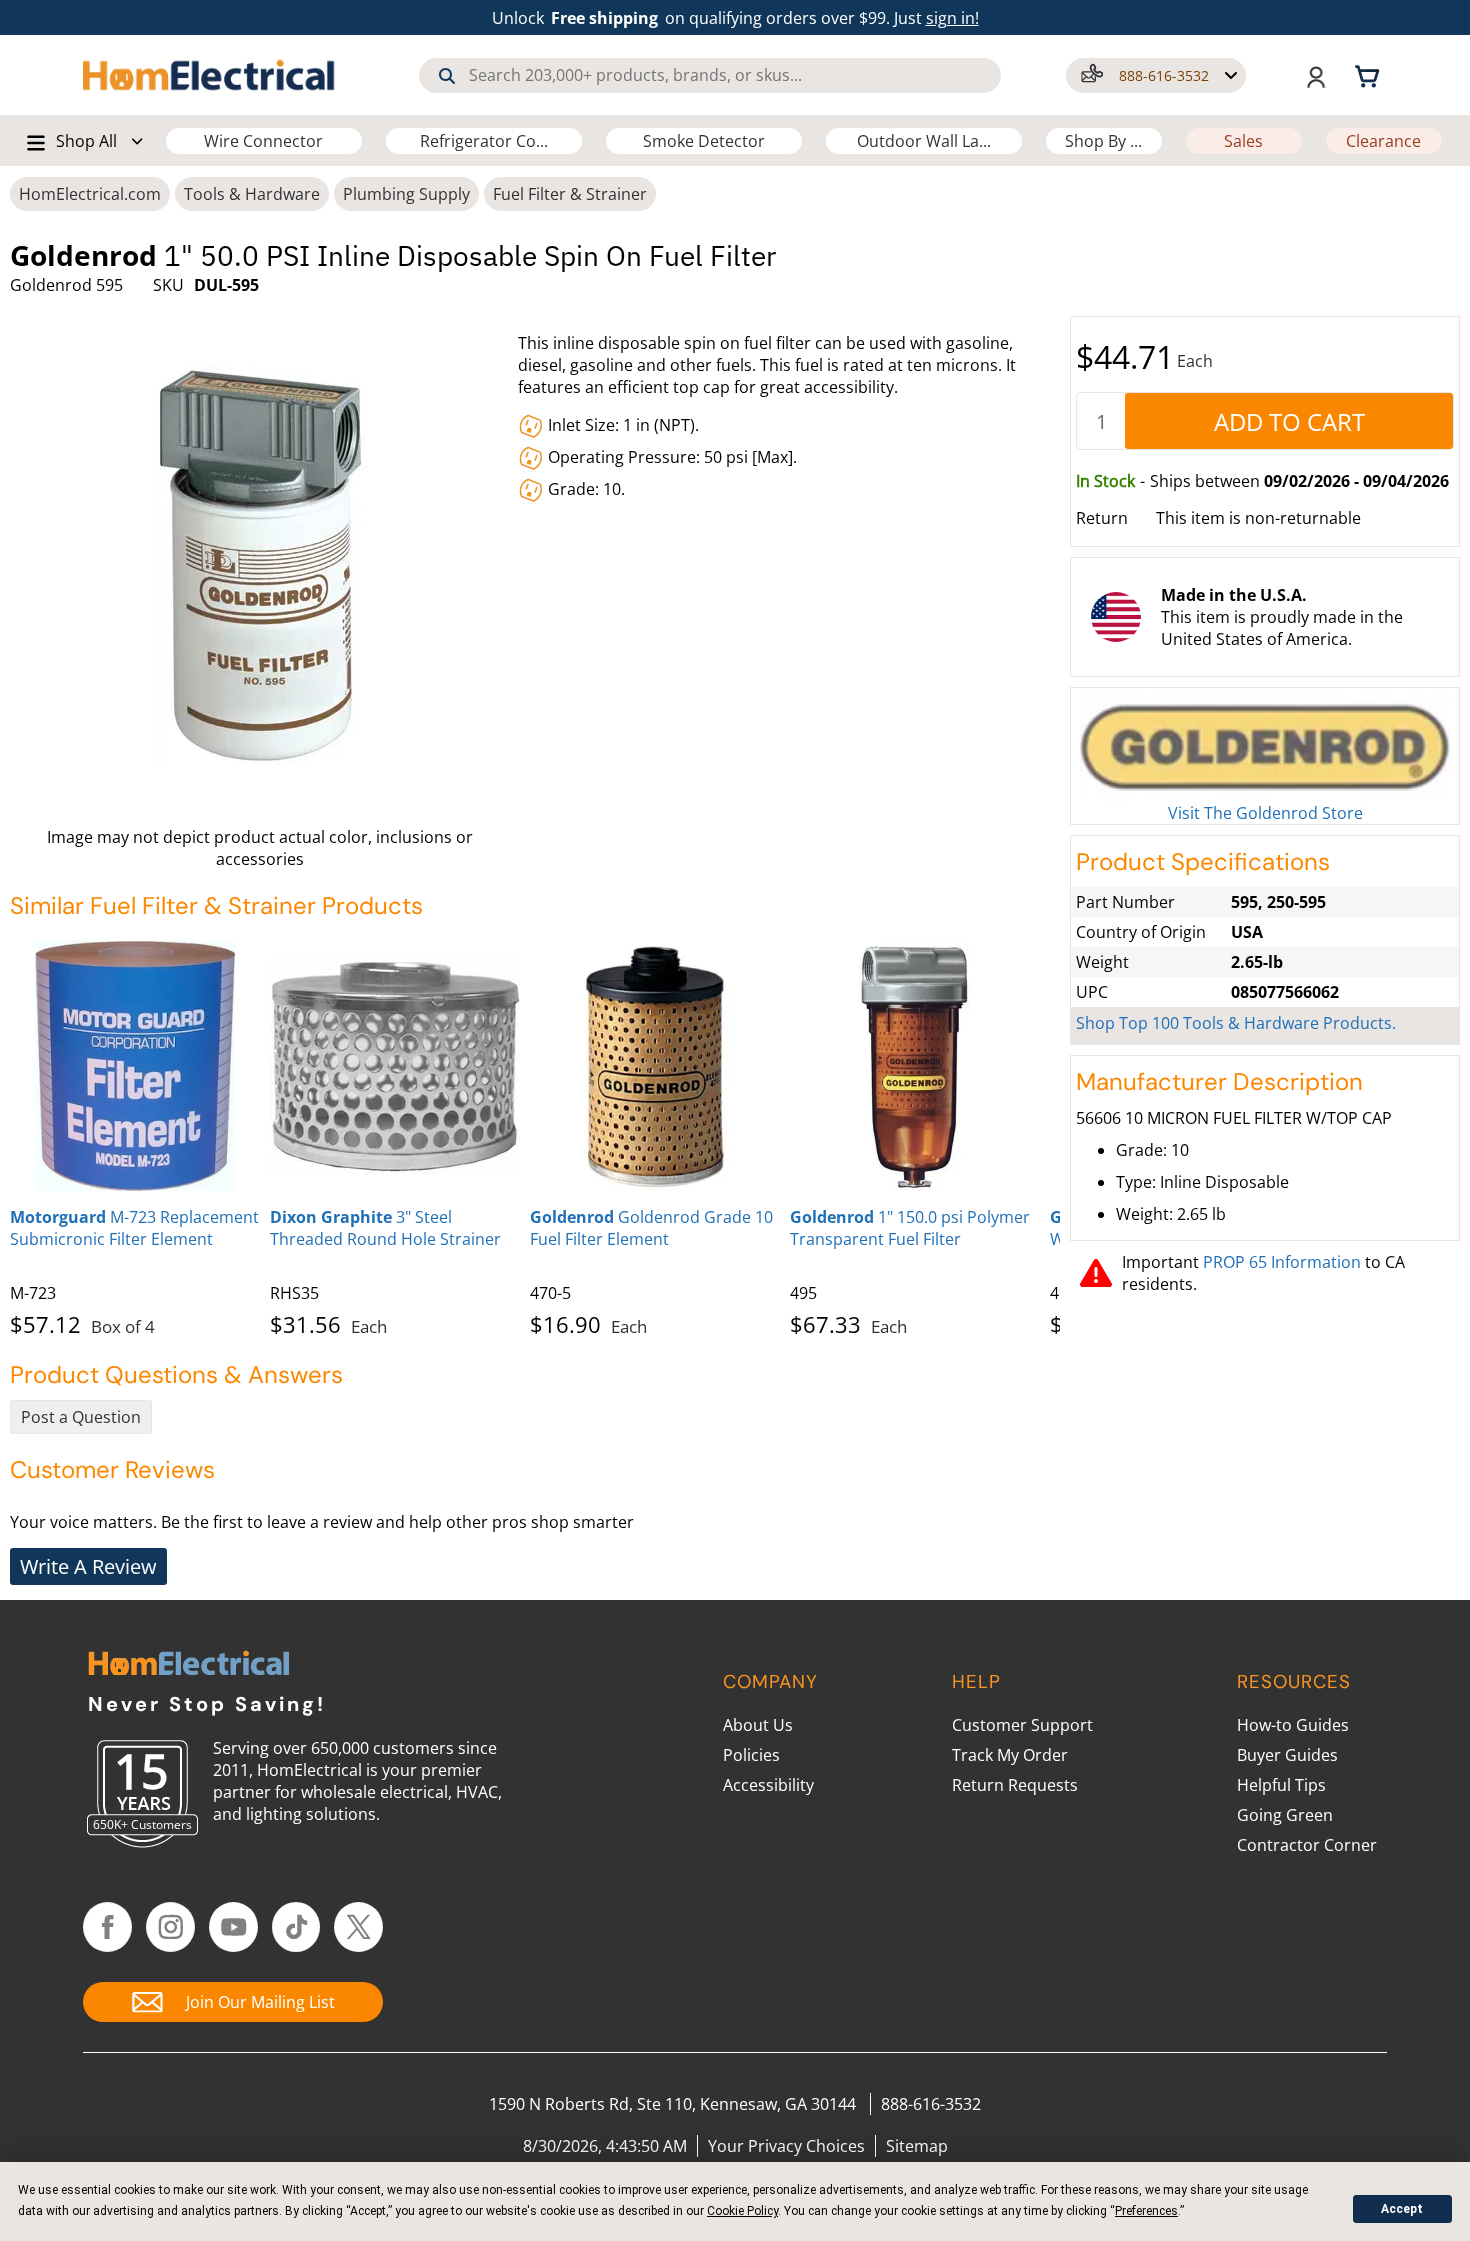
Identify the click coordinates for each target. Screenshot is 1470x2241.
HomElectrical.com (90, 194)
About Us (758, 1725)
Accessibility (768, 1785)
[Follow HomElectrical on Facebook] (107, 1927)
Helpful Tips (1281, 1785)
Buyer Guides (1287, 1755)
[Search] (447, 76)
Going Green (1285, 1815)
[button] (1156, 75)
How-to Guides (1293, 1725)
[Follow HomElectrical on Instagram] (170, 1927)
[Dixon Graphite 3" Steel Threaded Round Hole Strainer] (395, 1066)
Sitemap (917, 2146)
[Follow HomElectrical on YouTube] (233, 1927)
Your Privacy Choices (786, 2146)
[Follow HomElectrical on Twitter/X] (358, 1927)
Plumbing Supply (406, 194)
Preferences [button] (1146, 2211)
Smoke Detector (704, 141)
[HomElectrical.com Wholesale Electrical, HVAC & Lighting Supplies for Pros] (210, 75)
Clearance (1383, 141)
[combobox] (710, 75)
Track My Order (1010, 1755)
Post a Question (81, 1417)
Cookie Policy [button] (742, 2211)
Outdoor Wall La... (924, 141)
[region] (535, 1135)
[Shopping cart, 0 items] (1370, 75)
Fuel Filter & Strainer (570, 194)
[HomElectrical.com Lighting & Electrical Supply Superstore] (188, 1665)
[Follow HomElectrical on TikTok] (296, 1927)
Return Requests (1015, 1785)
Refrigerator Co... (484, 141)
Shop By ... (1103, 141)
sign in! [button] (952, 18)
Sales (1243, 141)
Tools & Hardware (252, 194)
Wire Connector (263, 141)
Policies (751, 1755)
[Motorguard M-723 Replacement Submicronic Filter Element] (135, 1066)
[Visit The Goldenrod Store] (1265, 747)
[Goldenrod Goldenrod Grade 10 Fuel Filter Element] (655, 1066)
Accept (1402, 2209)
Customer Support (1022, 1725)
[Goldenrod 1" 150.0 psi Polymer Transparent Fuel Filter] (915, 1066)
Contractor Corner (1307, 1845)
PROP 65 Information (1282, 1262)
